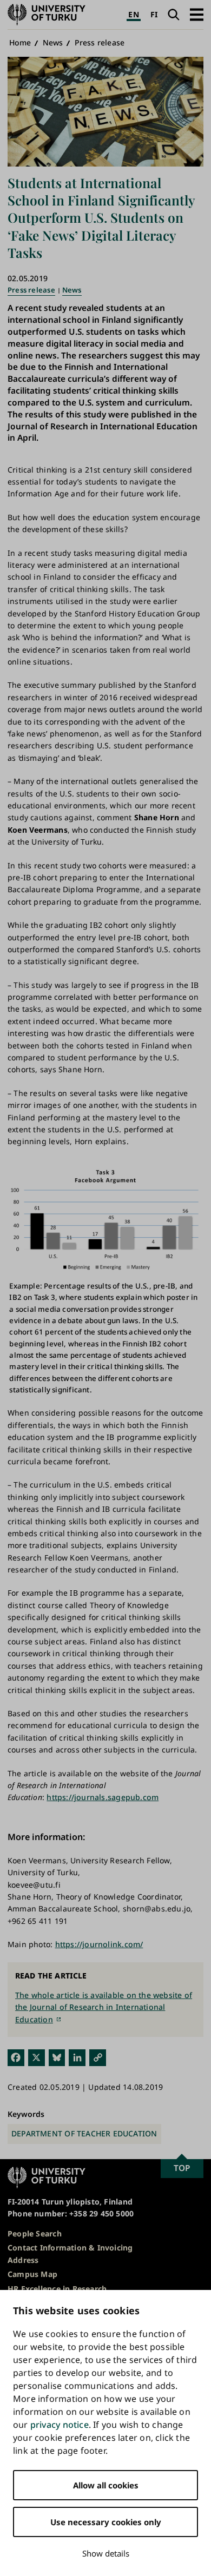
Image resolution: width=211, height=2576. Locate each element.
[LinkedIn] (77, 2057)
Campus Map (32, 2274)
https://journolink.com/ (99, 1944)
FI (154, 14)
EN (133, 14)
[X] (37, 2057)
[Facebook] (16, 2057)
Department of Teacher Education (84, 2133)
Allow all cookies (106, 2485)
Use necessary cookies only (106, 2522)
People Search (35, 2233)
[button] (197, 14)
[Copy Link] (98, 2057)
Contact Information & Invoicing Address (70, 2253)
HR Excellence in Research (57, 2289)
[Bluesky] (57, 2057)
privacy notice (60, 2425)
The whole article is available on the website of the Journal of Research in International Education (104, 2007)
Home (20, 42)
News (53, 42)
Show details (106, 2553)
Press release (100, 42)
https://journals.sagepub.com (103, 1797)
